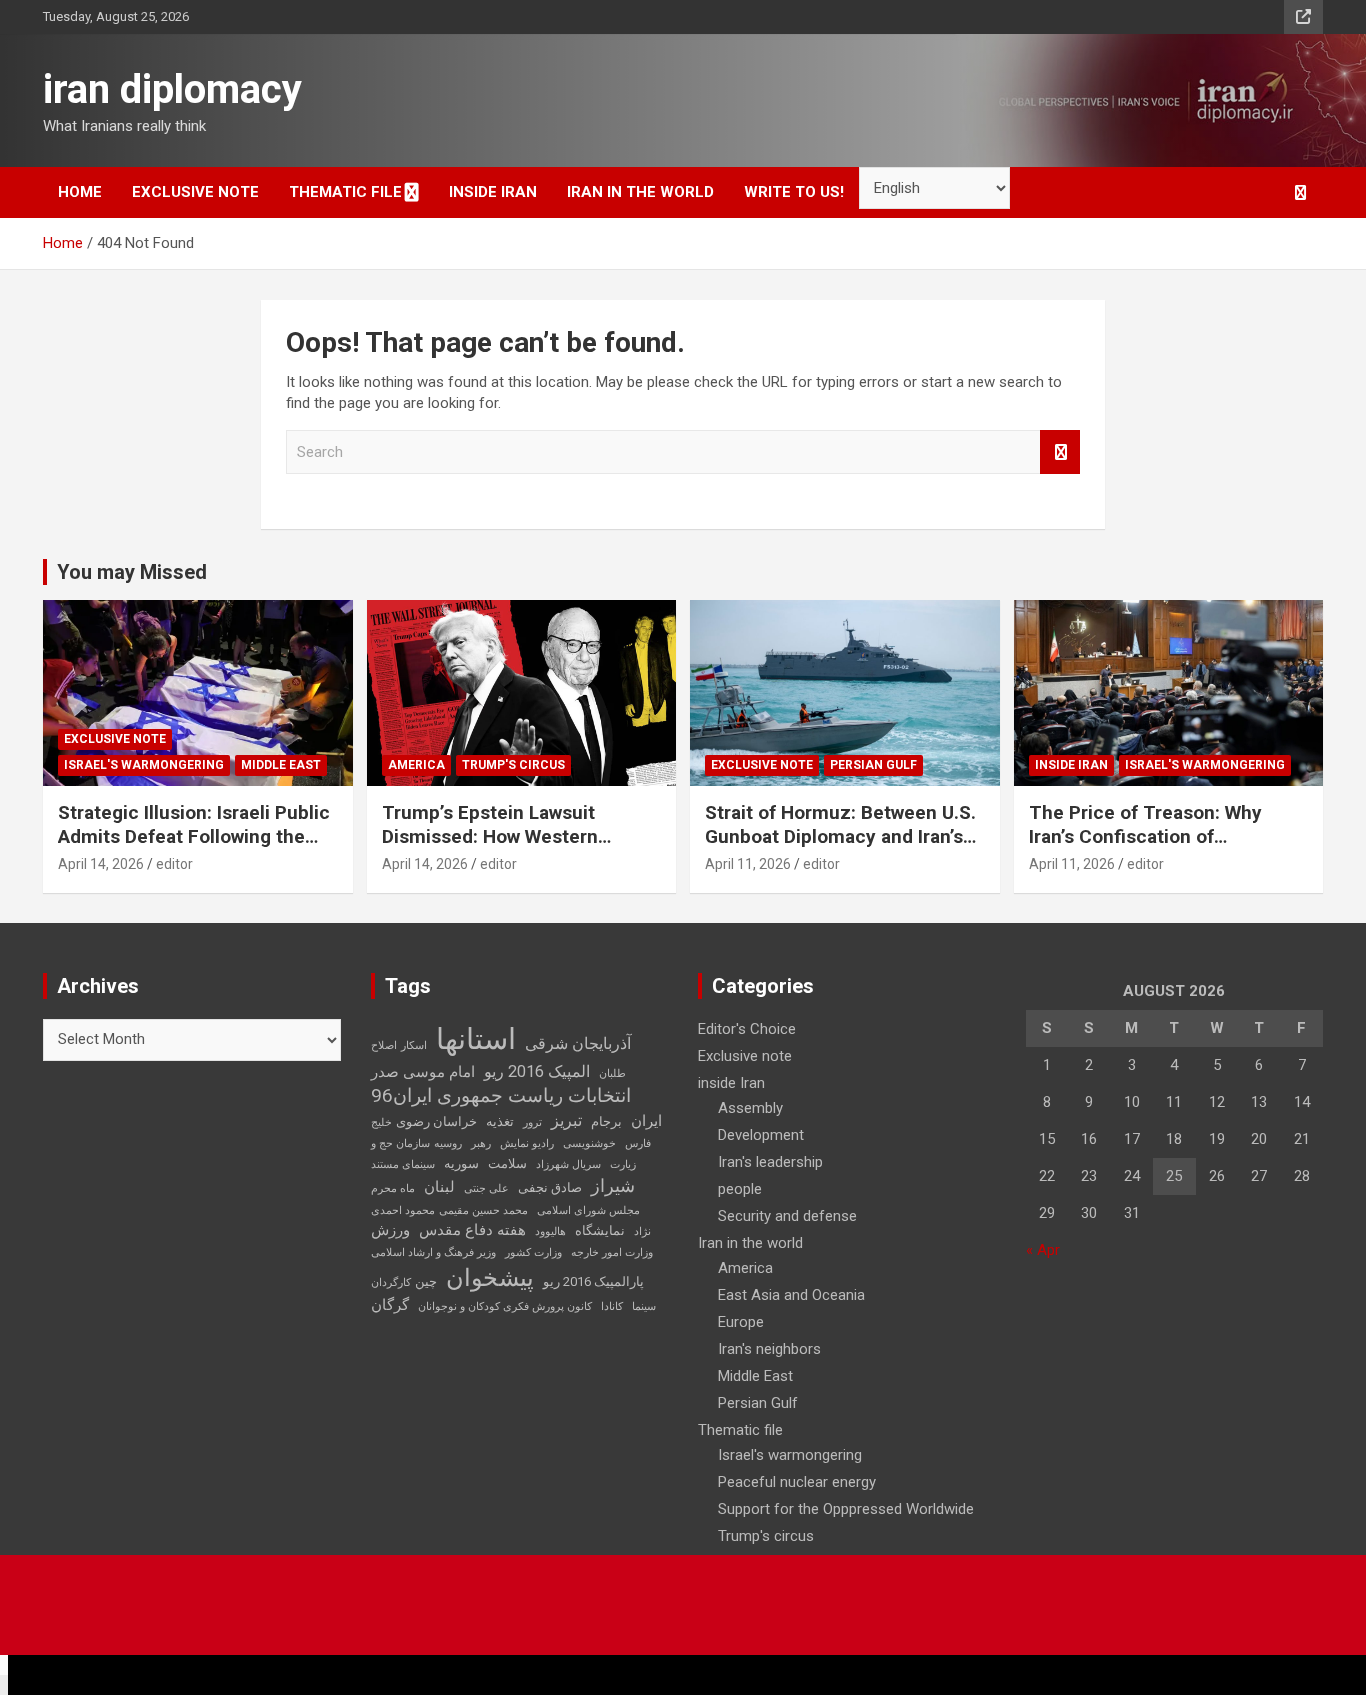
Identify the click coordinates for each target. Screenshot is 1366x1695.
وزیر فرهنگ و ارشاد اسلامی (433, 1252)
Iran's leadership (770, 1162)
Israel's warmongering (144, 765)
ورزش (390, 1230)
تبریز (566, 1120)
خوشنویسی (589, 1143)
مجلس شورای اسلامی (588, 1210)
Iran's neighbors (769, 1349)
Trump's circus (513, 765)
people (740, 1189)
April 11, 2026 (748, 864)
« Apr (1043, 1250)
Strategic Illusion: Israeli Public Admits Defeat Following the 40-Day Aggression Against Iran (195, 837)
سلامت (507, 1163)
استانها (476, 1039)
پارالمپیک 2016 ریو (593, 1281)
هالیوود (550, 1231)
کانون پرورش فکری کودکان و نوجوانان (505, 1306)
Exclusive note (195, 192)
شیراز (613, 1186)
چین (426, 1281)
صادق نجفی (550, 1187)
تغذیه (500, 1121)
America (416, 765)
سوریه (461, 1163)
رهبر (481, 1143)
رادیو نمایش (527, 1143)
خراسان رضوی (436, 1121)
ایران (646, 1121)
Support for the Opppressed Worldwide (846, 1509)
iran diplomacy (172, 89)
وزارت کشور (533, 1252)
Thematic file (345, 192)
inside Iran (493, 192)
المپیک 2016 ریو (537, 1071)
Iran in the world (640, 192)
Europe (741, 1322)
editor (174, 864)
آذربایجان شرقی (578, 1043)
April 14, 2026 (101, 864)
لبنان (439, 1187)
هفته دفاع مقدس (472, 1230)
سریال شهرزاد (568, 1164)
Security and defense (787, 1216)
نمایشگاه (600, 1230)
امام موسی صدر (423, 1072)
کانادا (612, 1306)
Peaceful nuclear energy (797, 1482)
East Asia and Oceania (791, 1295)
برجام (606, 1121)
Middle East (281, 765)
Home (80, 192)
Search (1060, 452)
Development (761, 1135)
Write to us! (794, 192)
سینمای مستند (403, 1164)
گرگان (390, 1305)
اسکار (414, 1045)
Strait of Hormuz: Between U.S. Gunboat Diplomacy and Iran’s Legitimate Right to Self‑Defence (840, 849)
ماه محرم (393, 1188)
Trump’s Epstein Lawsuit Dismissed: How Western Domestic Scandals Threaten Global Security (509, 849)
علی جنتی (486, 1188)
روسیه (448, 1143)
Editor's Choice (747, 1029)
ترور (532, 1122)
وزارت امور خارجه (612, 1252)
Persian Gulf (873, 765)
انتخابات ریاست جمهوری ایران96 (501, 1096)
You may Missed (132, 572)
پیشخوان (490, 1278)
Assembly (750, 1108)
